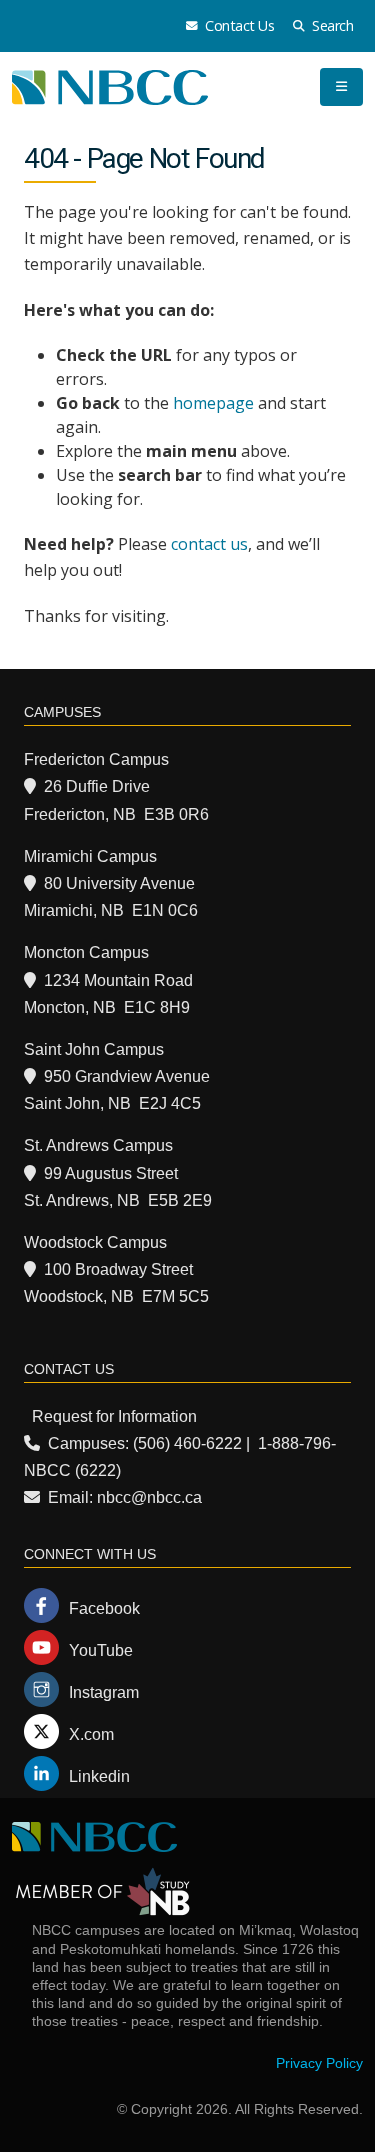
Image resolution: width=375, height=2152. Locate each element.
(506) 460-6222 (187, 1443)
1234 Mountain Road (118, 980)
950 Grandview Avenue (127, 1076)
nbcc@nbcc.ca (149, 1497)
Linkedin (99, 1776)
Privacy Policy (319, 2063)
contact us (209, 544)
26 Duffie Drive (97, 786)
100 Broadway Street (118, 1269)
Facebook (104, 1608)
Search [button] (331, 25)
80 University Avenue (119, 883)
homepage (213, 403)
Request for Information (114, 1416)
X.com (91, 1734)
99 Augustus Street (111, 1173)
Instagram (104, 1692)
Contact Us (238, 25)
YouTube (101, 1650)
